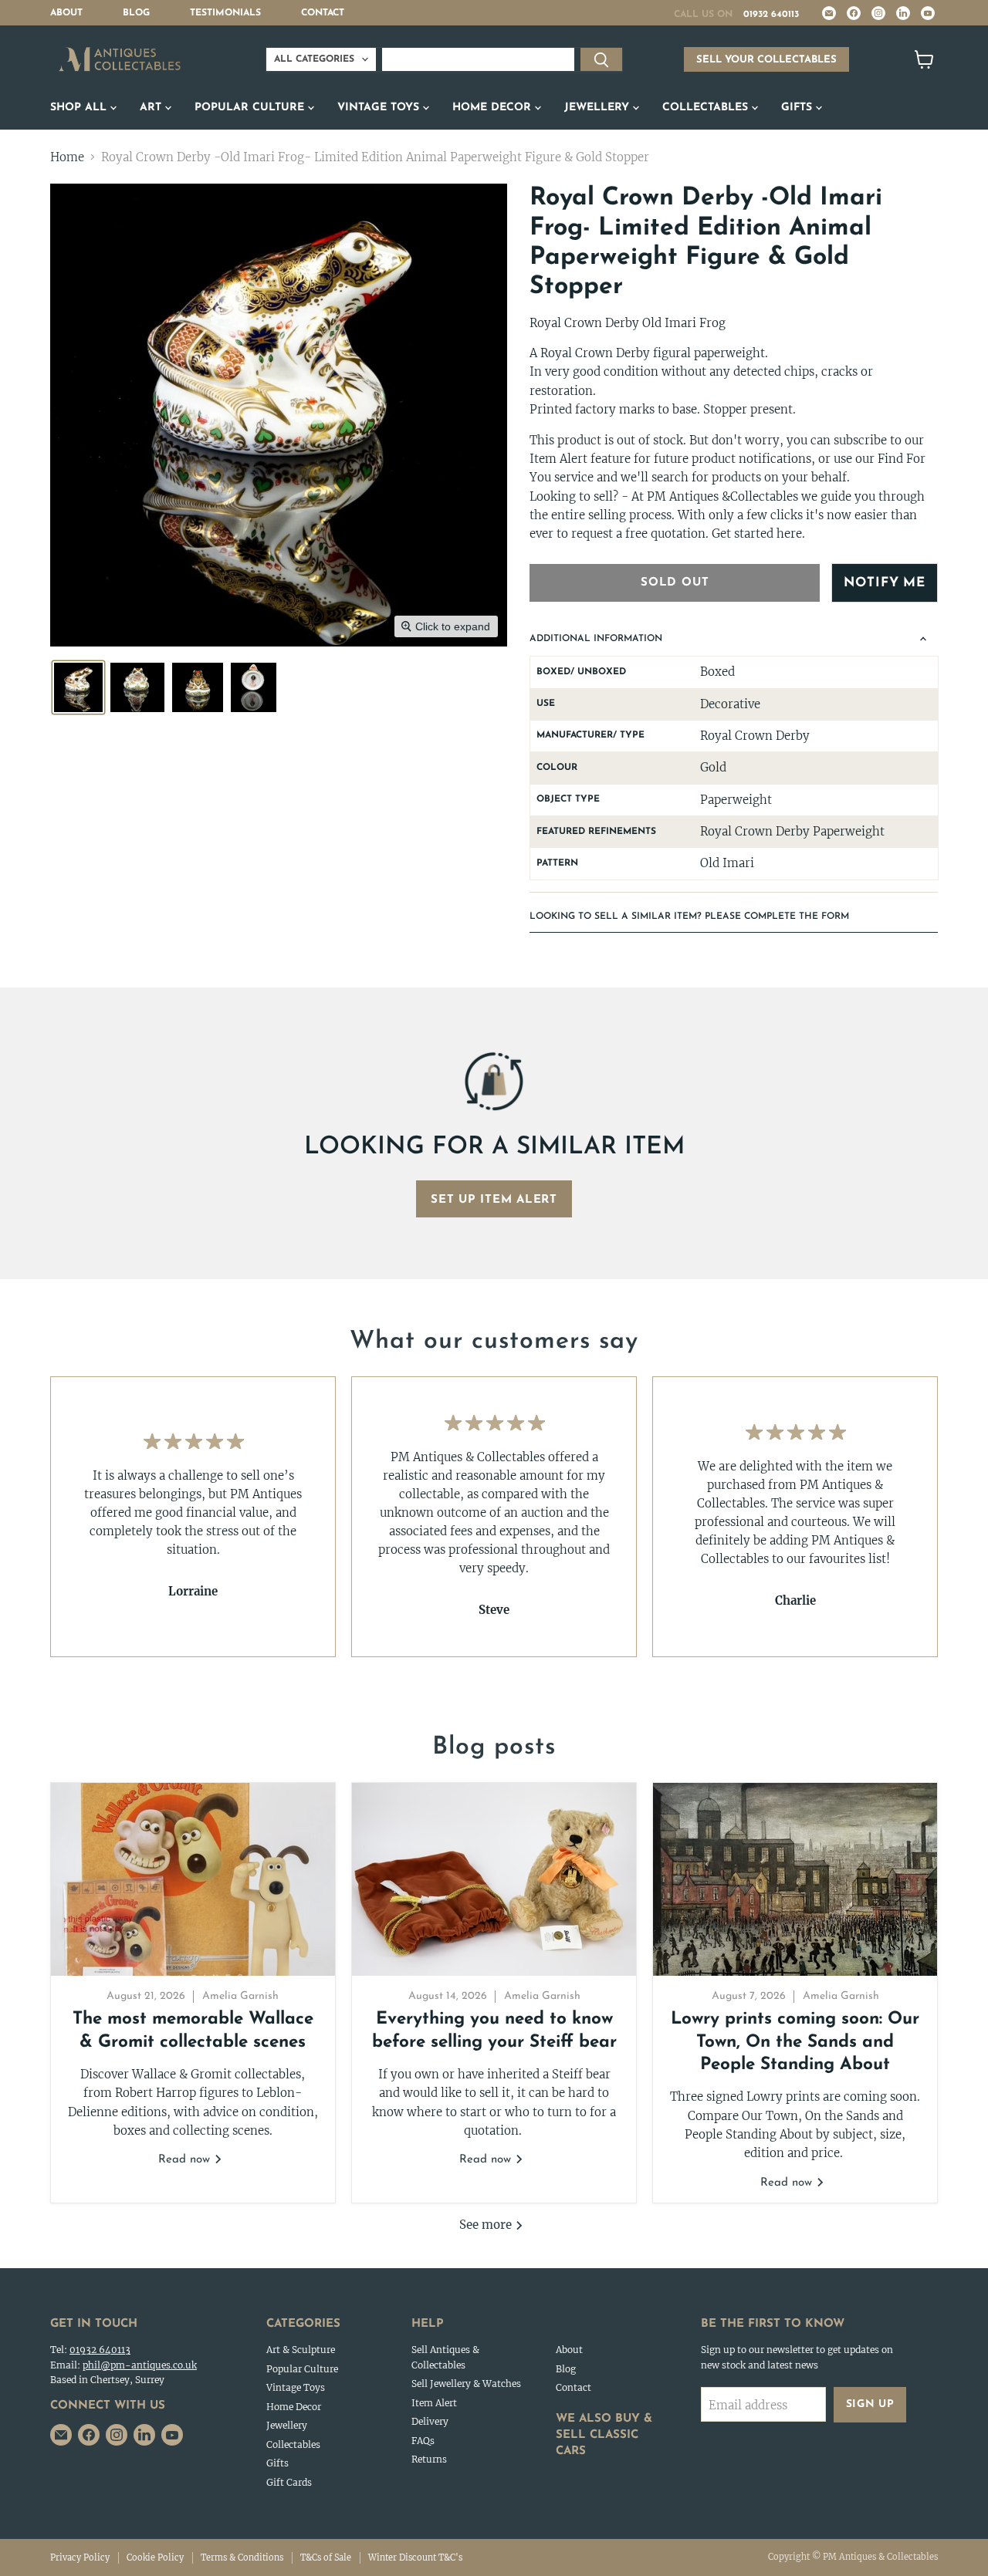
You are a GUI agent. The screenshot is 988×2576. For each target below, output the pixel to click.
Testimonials (225, 13)
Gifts (799, 108)
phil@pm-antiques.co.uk (140, 2365)
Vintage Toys (380, 108)
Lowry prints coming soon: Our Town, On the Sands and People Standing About (795, 2042)
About (66, 13)
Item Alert (434, 2403)
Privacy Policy (80, 2557)
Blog (136, 13)
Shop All (80, 108)
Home (67, 157)
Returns (429, 2459)
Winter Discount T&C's (415, 2557)
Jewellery (599, 108)
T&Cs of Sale (326, 2557)
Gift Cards (289, 2482)
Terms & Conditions (242, 2557)
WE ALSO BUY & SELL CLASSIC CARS (604, 2435)
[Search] (601, 59)
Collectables (707, 108)
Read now (186, 2160)
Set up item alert (494, 1200)
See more (487, 2225)
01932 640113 (771, 15)
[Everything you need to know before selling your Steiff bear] (494, 1879)
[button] (78, 687)
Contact (323, 13)
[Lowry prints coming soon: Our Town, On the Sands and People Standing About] (795, 1879)
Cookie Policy (155, 2557)
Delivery (430, 2421)
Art (152, 108)
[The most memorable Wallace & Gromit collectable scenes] (193, 1879)
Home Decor (494, 108)
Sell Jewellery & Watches (466, 2384)
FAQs (423, 2441)
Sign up (870, 2404)
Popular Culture (251, 108)
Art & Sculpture (301, 2350)
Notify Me (885, 583)
